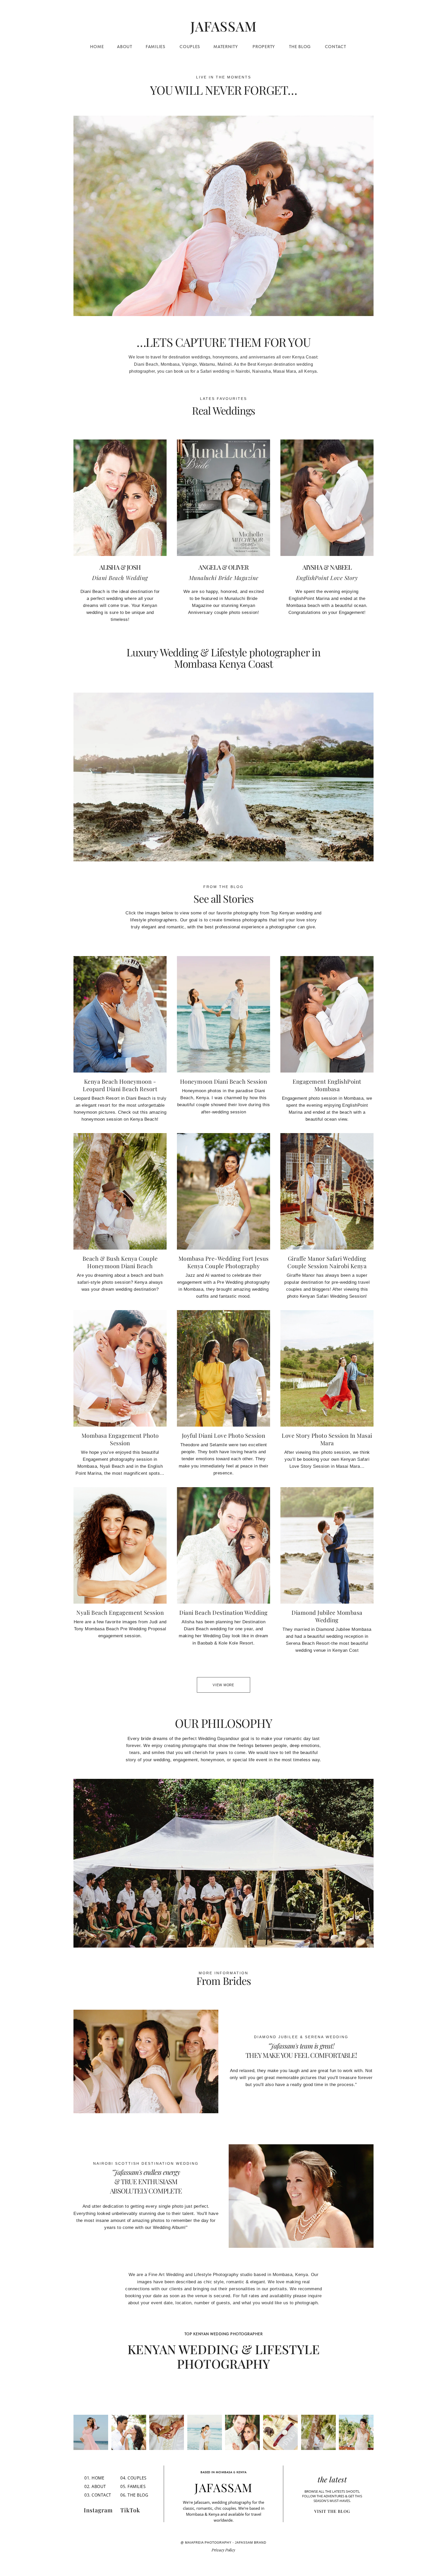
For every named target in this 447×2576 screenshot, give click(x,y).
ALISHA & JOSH (120, 567)
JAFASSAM (224, 2487)
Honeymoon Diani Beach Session (224, 1081)
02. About (95, 2486)
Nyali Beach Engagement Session (120, 1612)
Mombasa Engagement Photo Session (120, 1439)
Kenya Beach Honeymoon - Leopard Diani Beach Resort (120, 1085)
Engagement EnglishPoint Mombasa (327, 1085)
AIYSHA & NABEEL (327, 567)
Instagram (98, 2510)
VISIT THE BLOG (332, 2511)
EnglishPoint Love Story (327, 578)
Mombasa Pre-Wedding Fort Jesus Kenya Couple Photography (224, 1262)
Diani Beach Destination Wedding (224, 1612)
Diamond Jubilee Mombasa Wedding (327, 1616)
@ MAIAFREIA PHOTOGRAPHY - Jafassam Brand (224, 2543)
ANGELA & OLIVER (224, 567)
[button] (408, 27)
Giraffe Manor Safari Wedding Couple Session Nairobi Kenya (327, 1262)
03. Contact (98, 2495)
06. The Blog (134, 2495)
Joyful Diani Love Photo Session (224, 1435)
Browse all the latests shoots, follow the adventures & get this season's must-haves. (332, 2496)
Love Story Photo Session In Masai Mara (327, 1439)
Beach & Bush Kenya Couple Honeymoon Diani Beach (120, 1262)
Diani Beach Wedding (120, 578)
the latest (332, 2479)
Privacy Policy (223, 2550)
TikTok (130, 2510)
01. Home (94, 2478)
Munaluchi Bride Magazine (224, 578)
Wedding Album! (169, 2228)
